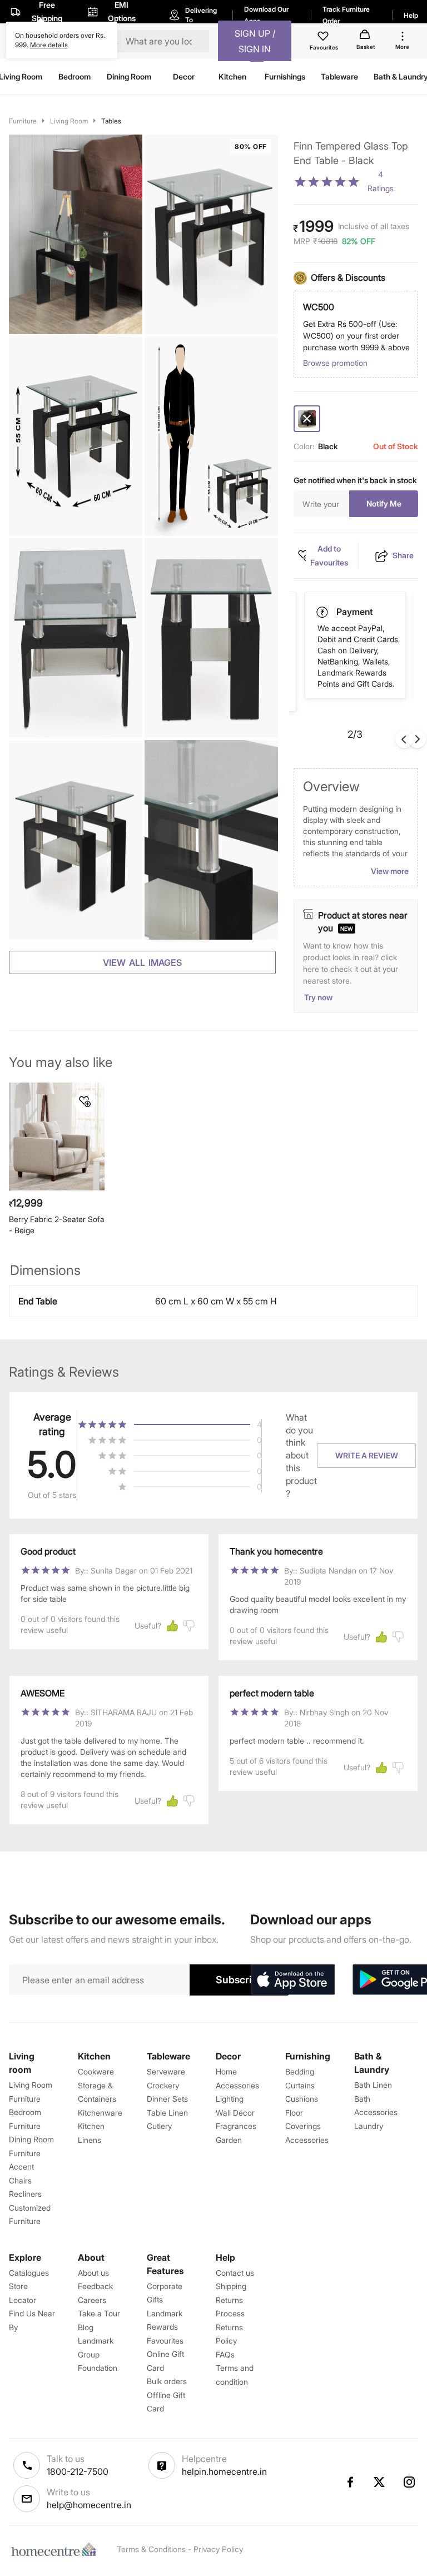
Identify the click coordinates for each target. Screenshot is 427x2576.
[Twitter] (380, 2482)
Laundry (369, 2126)
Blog (86, 2327)
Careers (92, 2300)
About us (93, 2273)
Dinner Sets (167, 2099)
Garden (229, 2140)
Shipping (231, 2286)
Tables (111, 121)
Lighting (230, 2099)
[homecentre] (56, 2549)
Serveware (166, 2071)
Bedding (300, 2071)
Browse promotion (335, 363)
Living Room (69, 121)
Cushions (302, 2099)
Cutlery (159, 2126)
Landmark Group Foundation (98, 2354)
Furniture (23, 121)
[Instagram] (410, 2482)
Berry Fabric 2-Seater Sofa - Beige (57, 1225)
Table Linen (167, 2113)
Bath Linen (373, 2085)
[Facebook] (350, 2482)
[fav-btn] (85, 1102)
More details (49, 45)
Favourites (165, 2341)
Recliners (25, 2194)
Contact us (235, 2273)
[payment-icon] (323, 612)
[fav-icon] (324, 38)
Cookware (96, 2071)
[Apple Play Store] (292, 1980)
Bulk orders (167, 2381)
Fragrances (236, 2126)
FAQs (225, 2354)
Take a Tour (99, 2313)
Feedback (95, 2286)
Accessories (307, 2140)
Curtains (300, 2085)
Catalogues (29, 2273)
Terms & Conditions (151, 2549)
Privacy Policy (218, 2549)
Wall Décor (235, 2113)
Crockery (163, 2085)
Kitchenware (100, 2113)
